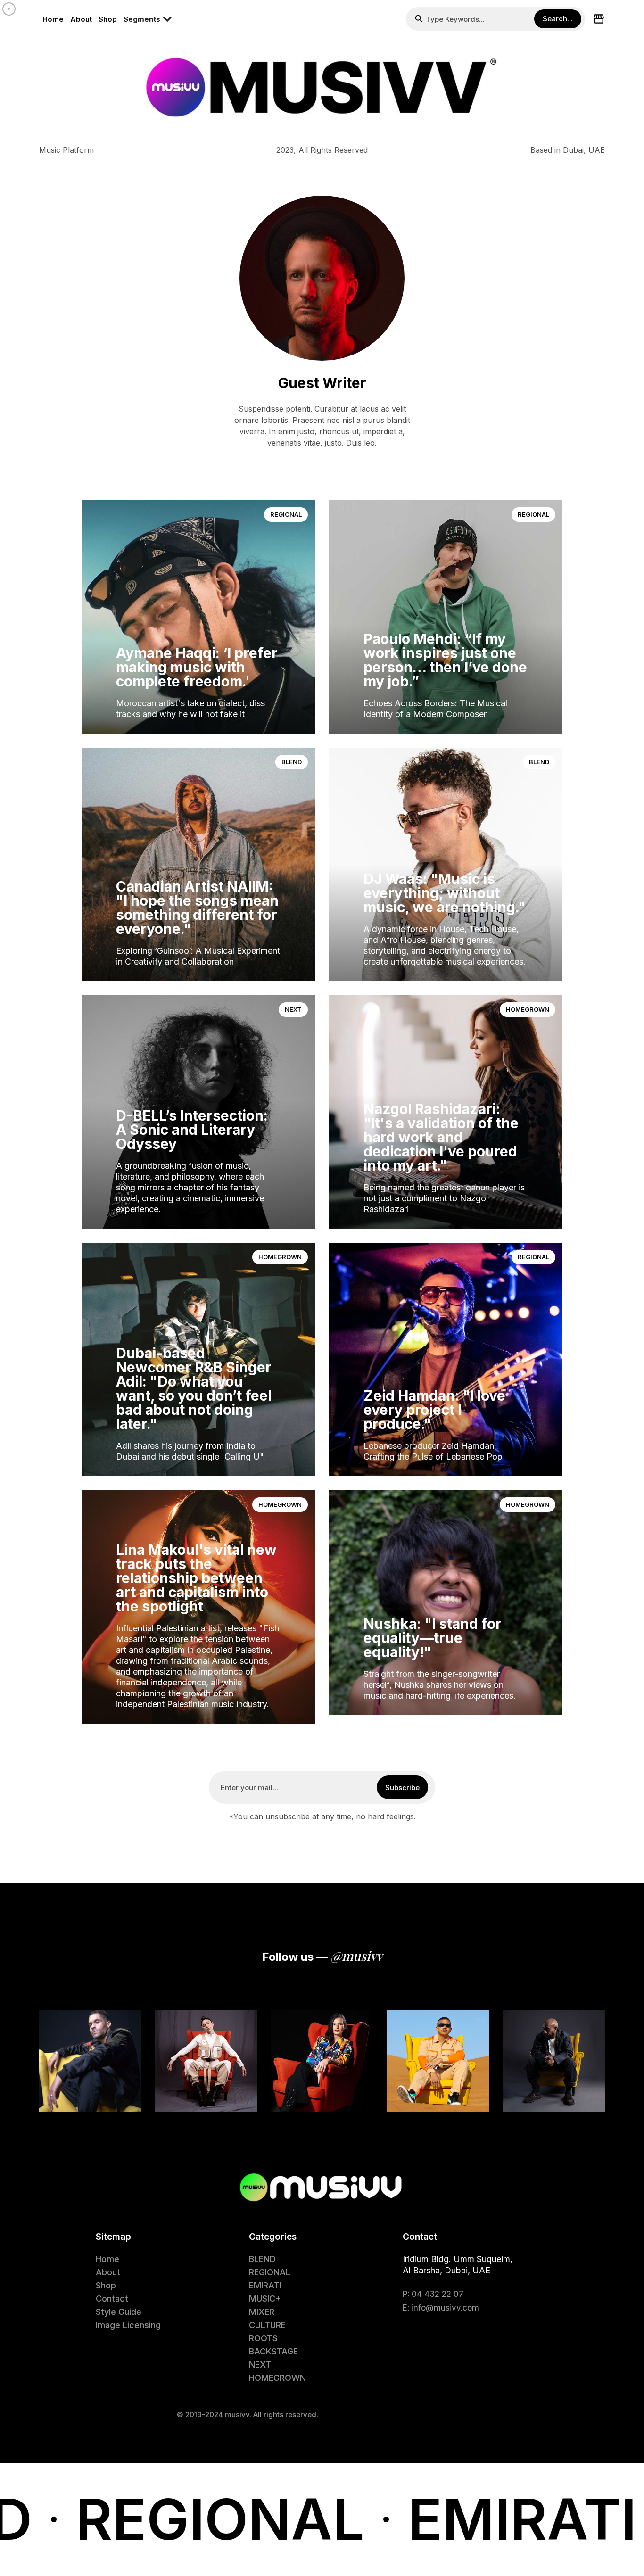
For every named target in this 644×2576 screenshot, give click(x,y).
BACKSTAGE (273, 2351)
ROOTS (263, 2338)
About (81, 19)
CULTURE (267, 2325)
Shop (108, 19)
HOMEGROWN (528, 1009)
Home (53, 19)
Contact (112, 2299)
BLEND (292, 762)
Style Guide (119, 2312)
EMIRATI (265, 2285)
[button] (151, 19)
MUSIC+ (265, 2299)
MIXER (262, 2312)
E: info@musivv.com (441, 2308)
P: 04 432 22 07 (433, 2294)
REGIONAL (286, 514)
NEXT (293, 1009)
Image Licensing (128, 2325)
